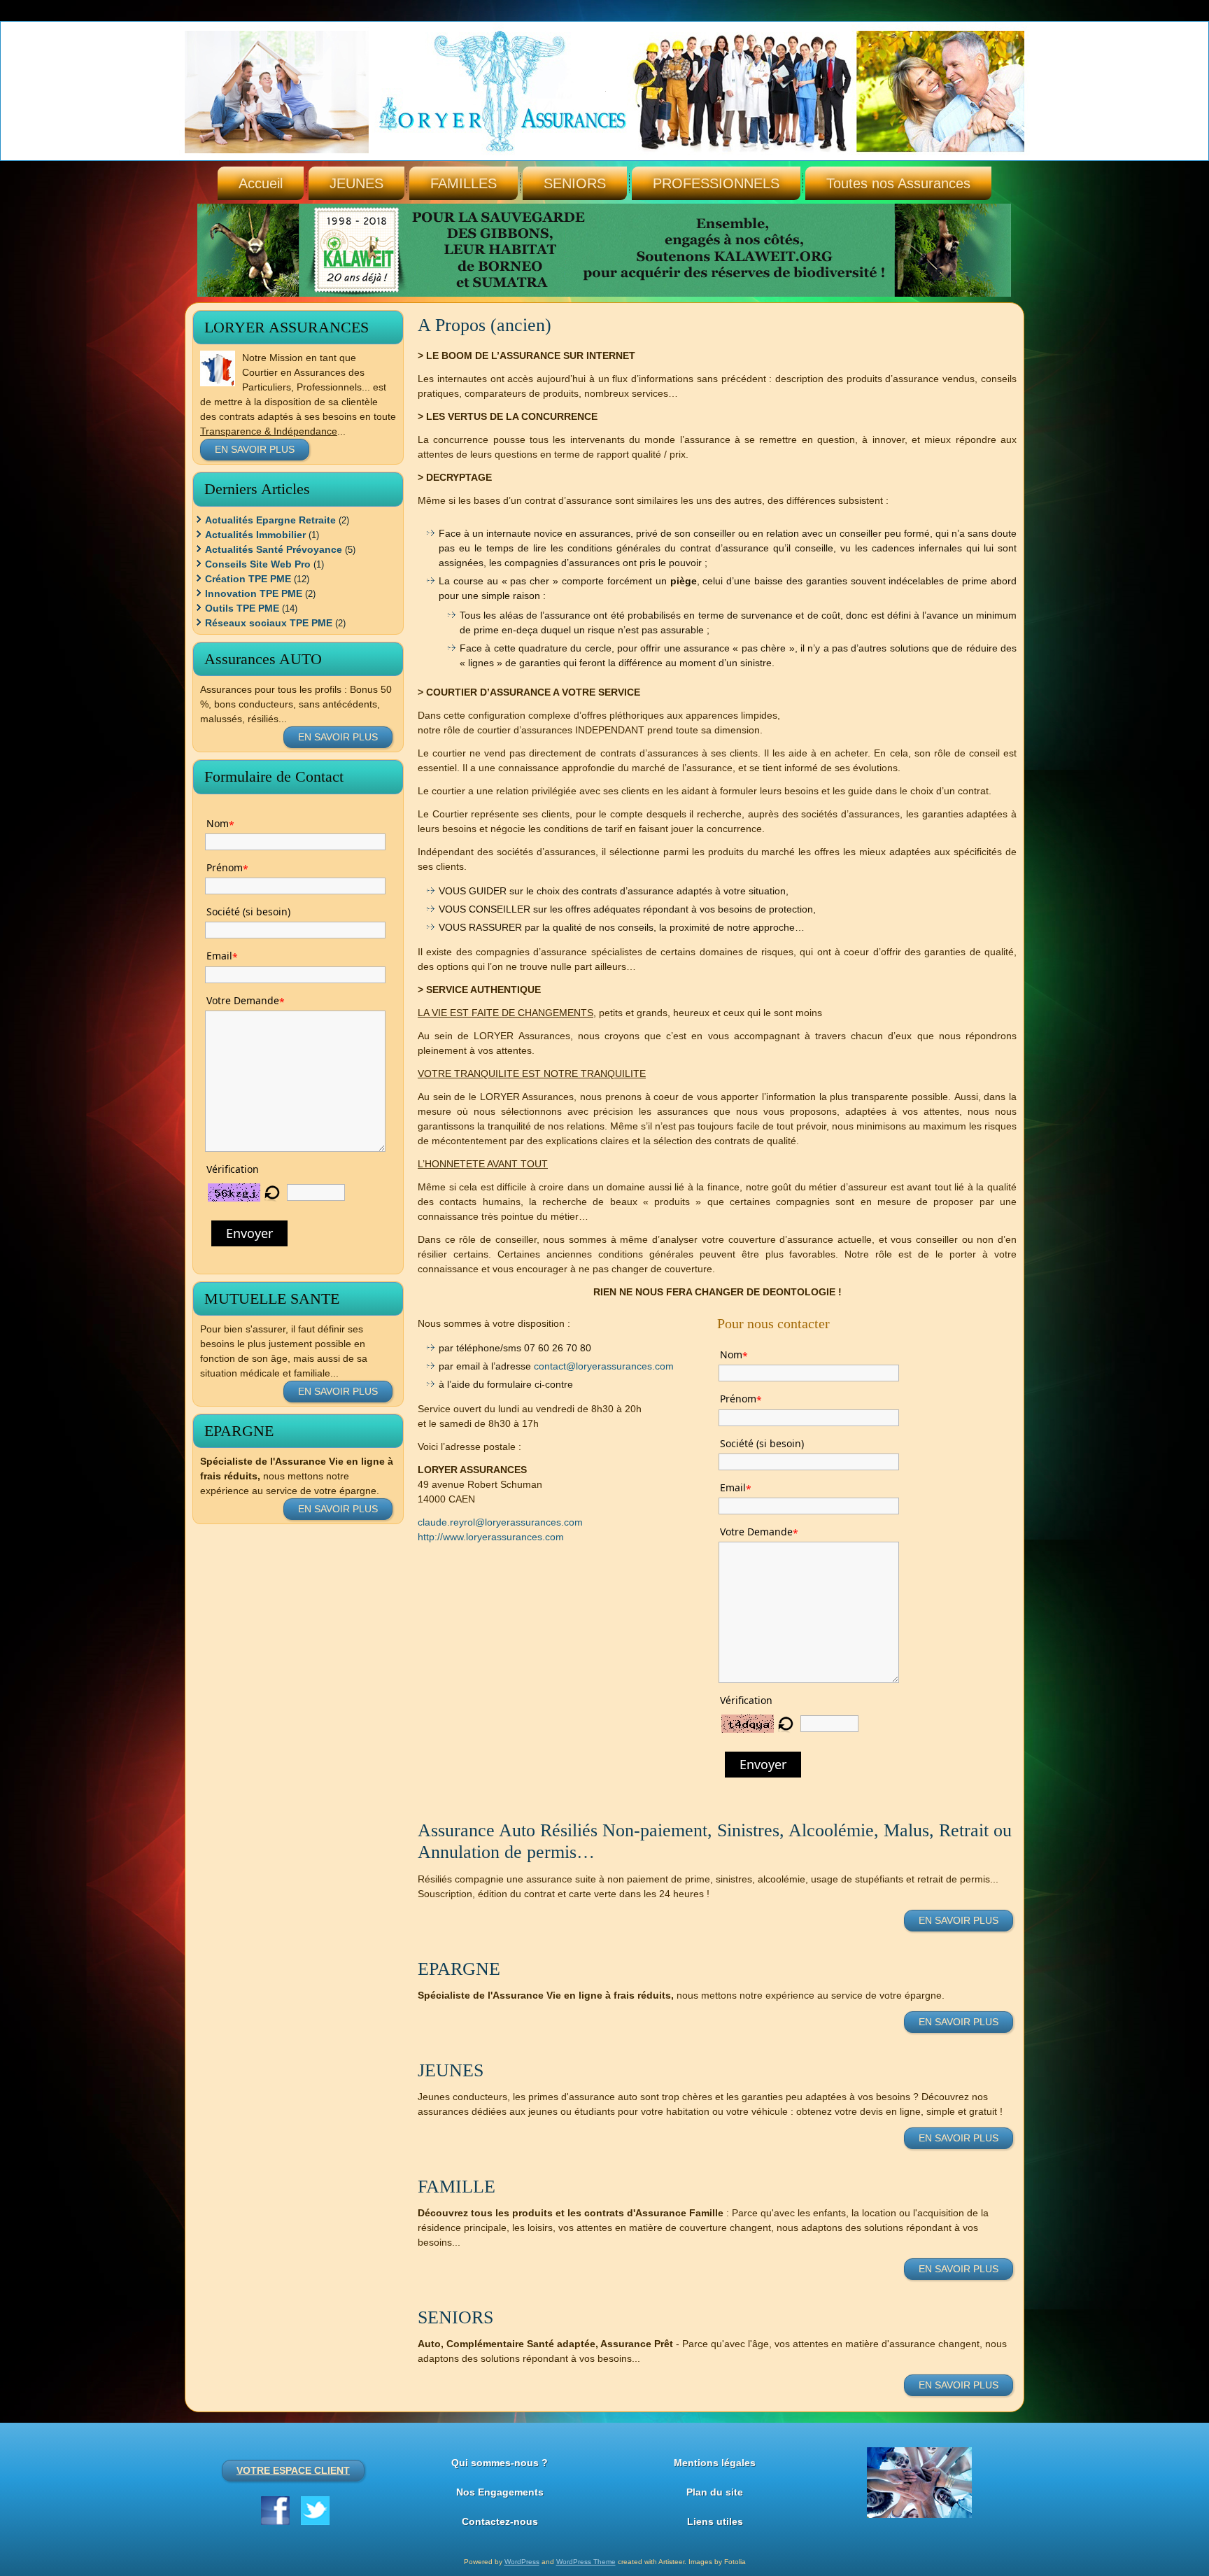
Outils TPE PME (242, 608)
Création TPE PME (248, 579)
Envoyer (249, 1233)
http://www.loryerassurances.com (491, 1537)
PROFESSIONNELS (716, 183)
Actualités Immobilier (255, 535)
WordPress (522, 2562)
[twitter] (315, 2511)
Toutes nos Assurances (898, 183)
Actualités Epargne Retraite (270, 520)
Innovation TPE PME (254, 593)
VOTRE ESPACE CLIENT (293, 2470)
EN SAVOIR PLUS (255, 449)
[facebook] (275, 2511)
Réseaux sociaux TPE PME (269, 623)
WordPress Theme (586, 2562)
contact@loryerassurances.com (604, 1366)
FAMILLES (464, 183)
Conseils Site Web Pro (258, 564)
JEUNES (356, 183)
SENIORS (575, 183)
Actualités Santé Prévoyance (274, 549)
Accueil (261, 183)
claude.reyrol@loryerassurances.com (500, 1522)
